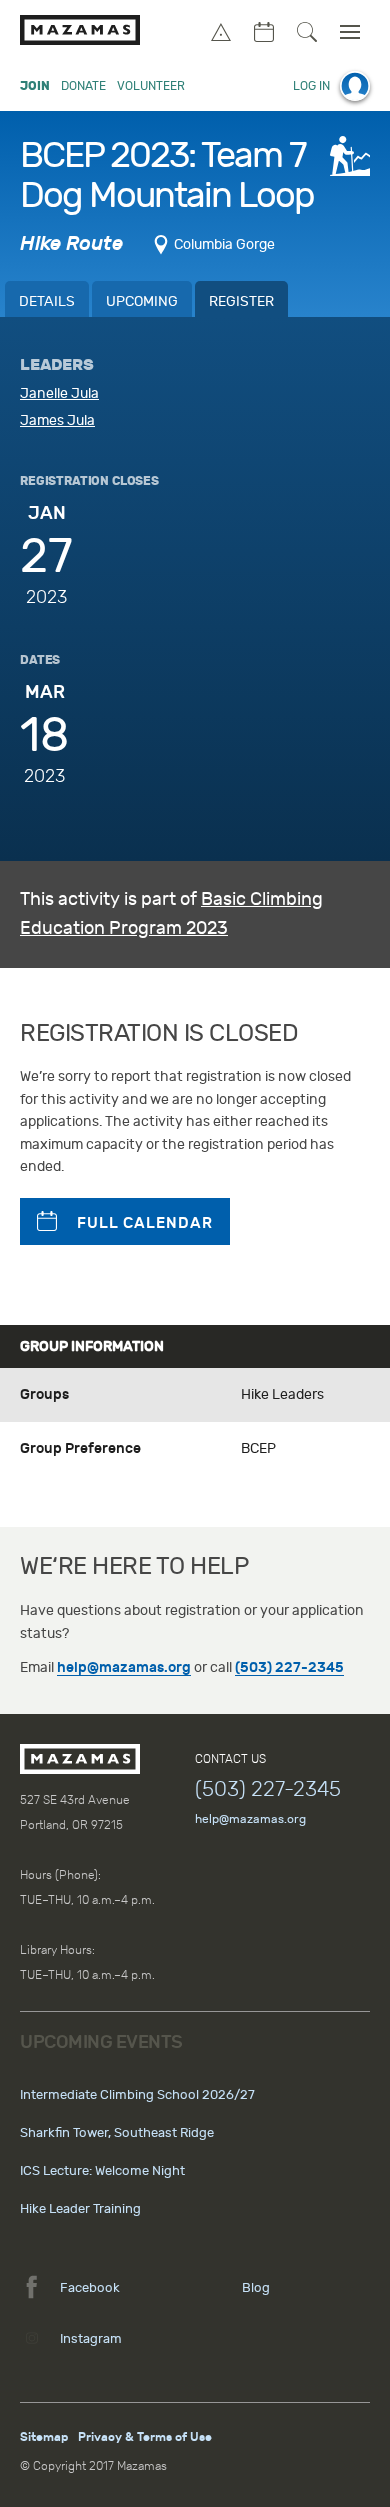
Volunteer (151, 86)
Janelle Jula (59, 393)
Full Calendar (145, 1223)
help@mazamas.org (124, 1667)
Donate (83, 86)
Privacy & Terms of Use (145, 2437)
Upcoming (142, 301)
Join (35, 86)
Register (241, 301)
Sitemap (44, 2437)
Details (47, 301)
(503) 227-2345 (289, 1667)
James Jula (57, 420)
